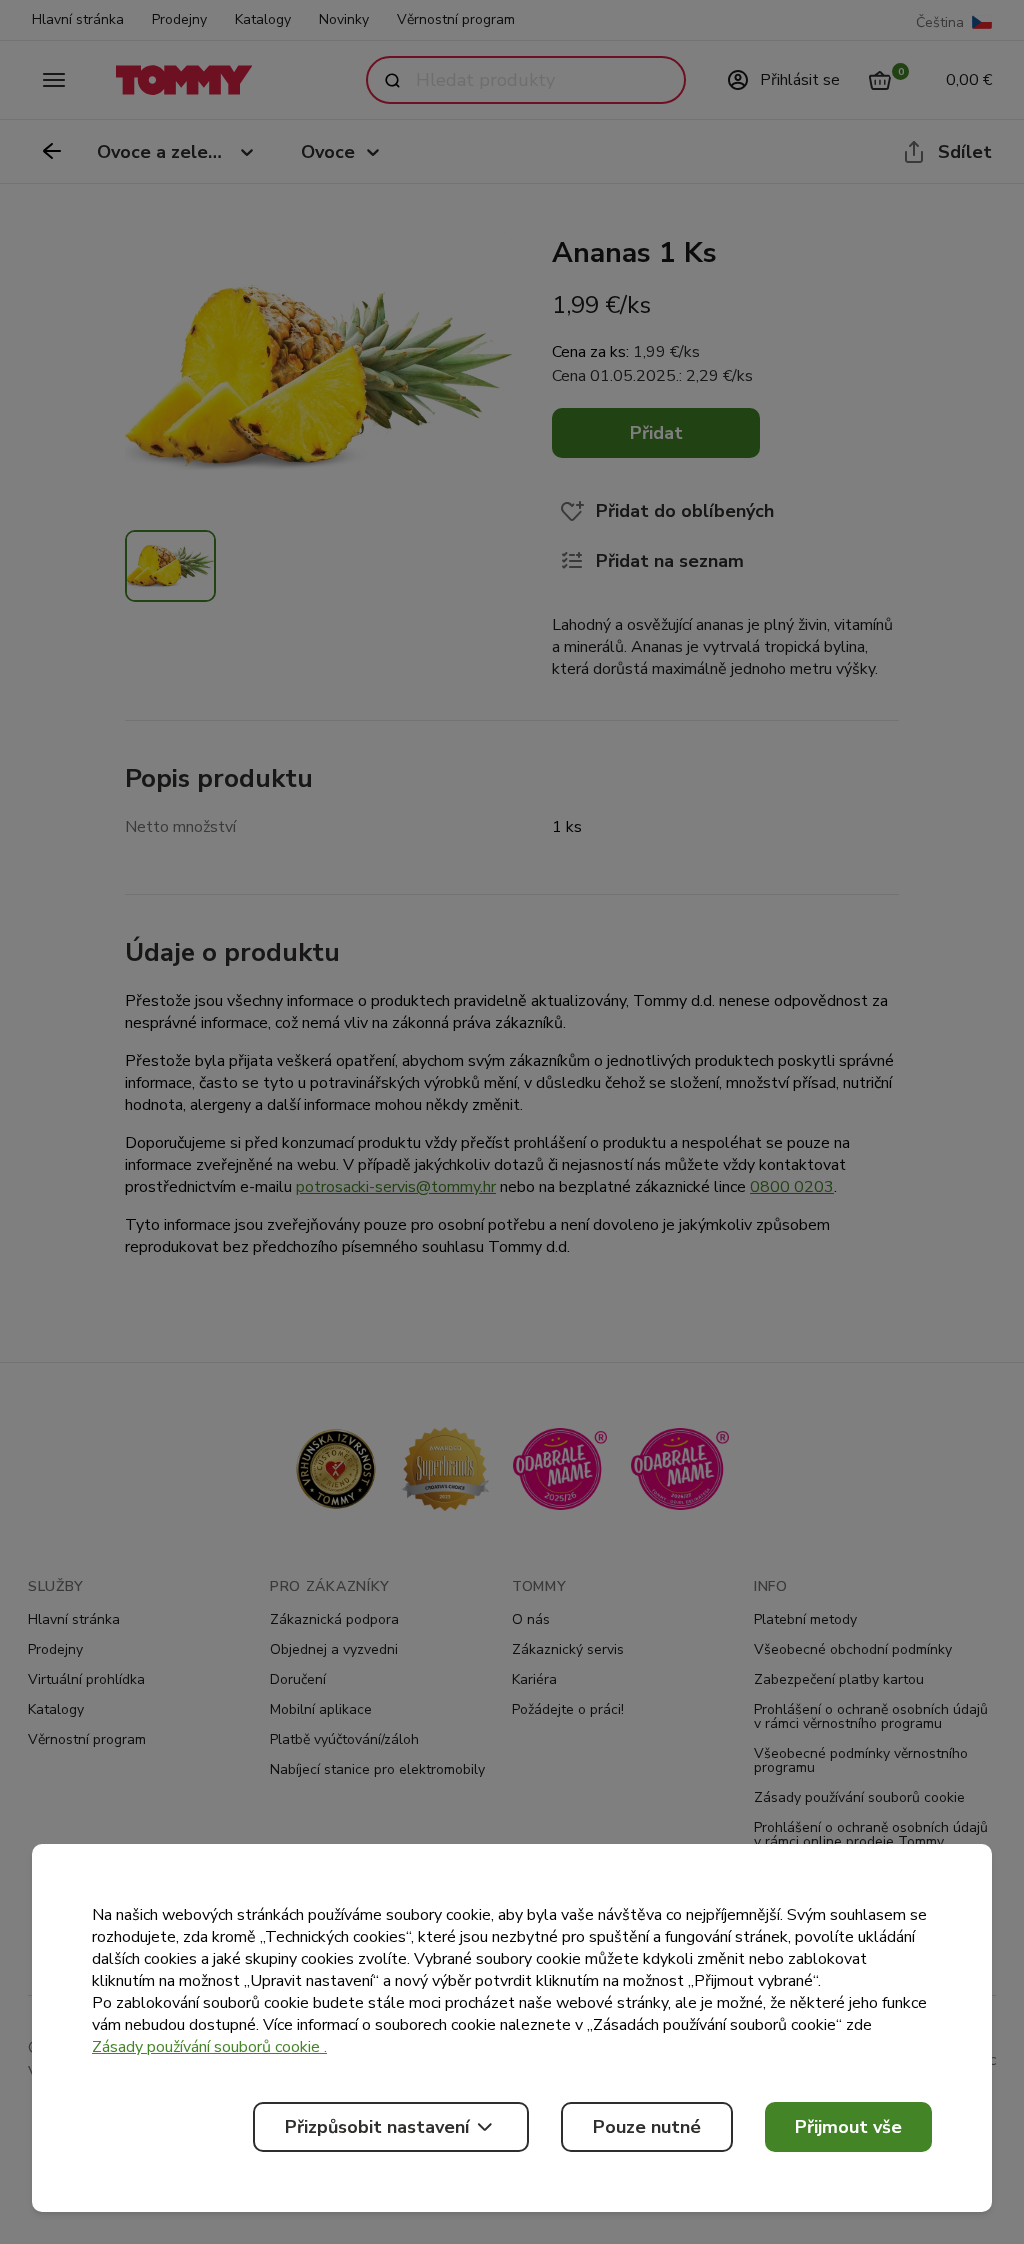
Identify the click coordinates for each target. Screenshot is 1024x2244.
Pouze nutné (647, 2127)
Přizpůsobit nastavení (377, 2127)
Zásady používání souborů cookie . (209, 2047)
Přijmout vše (848, 2127)
